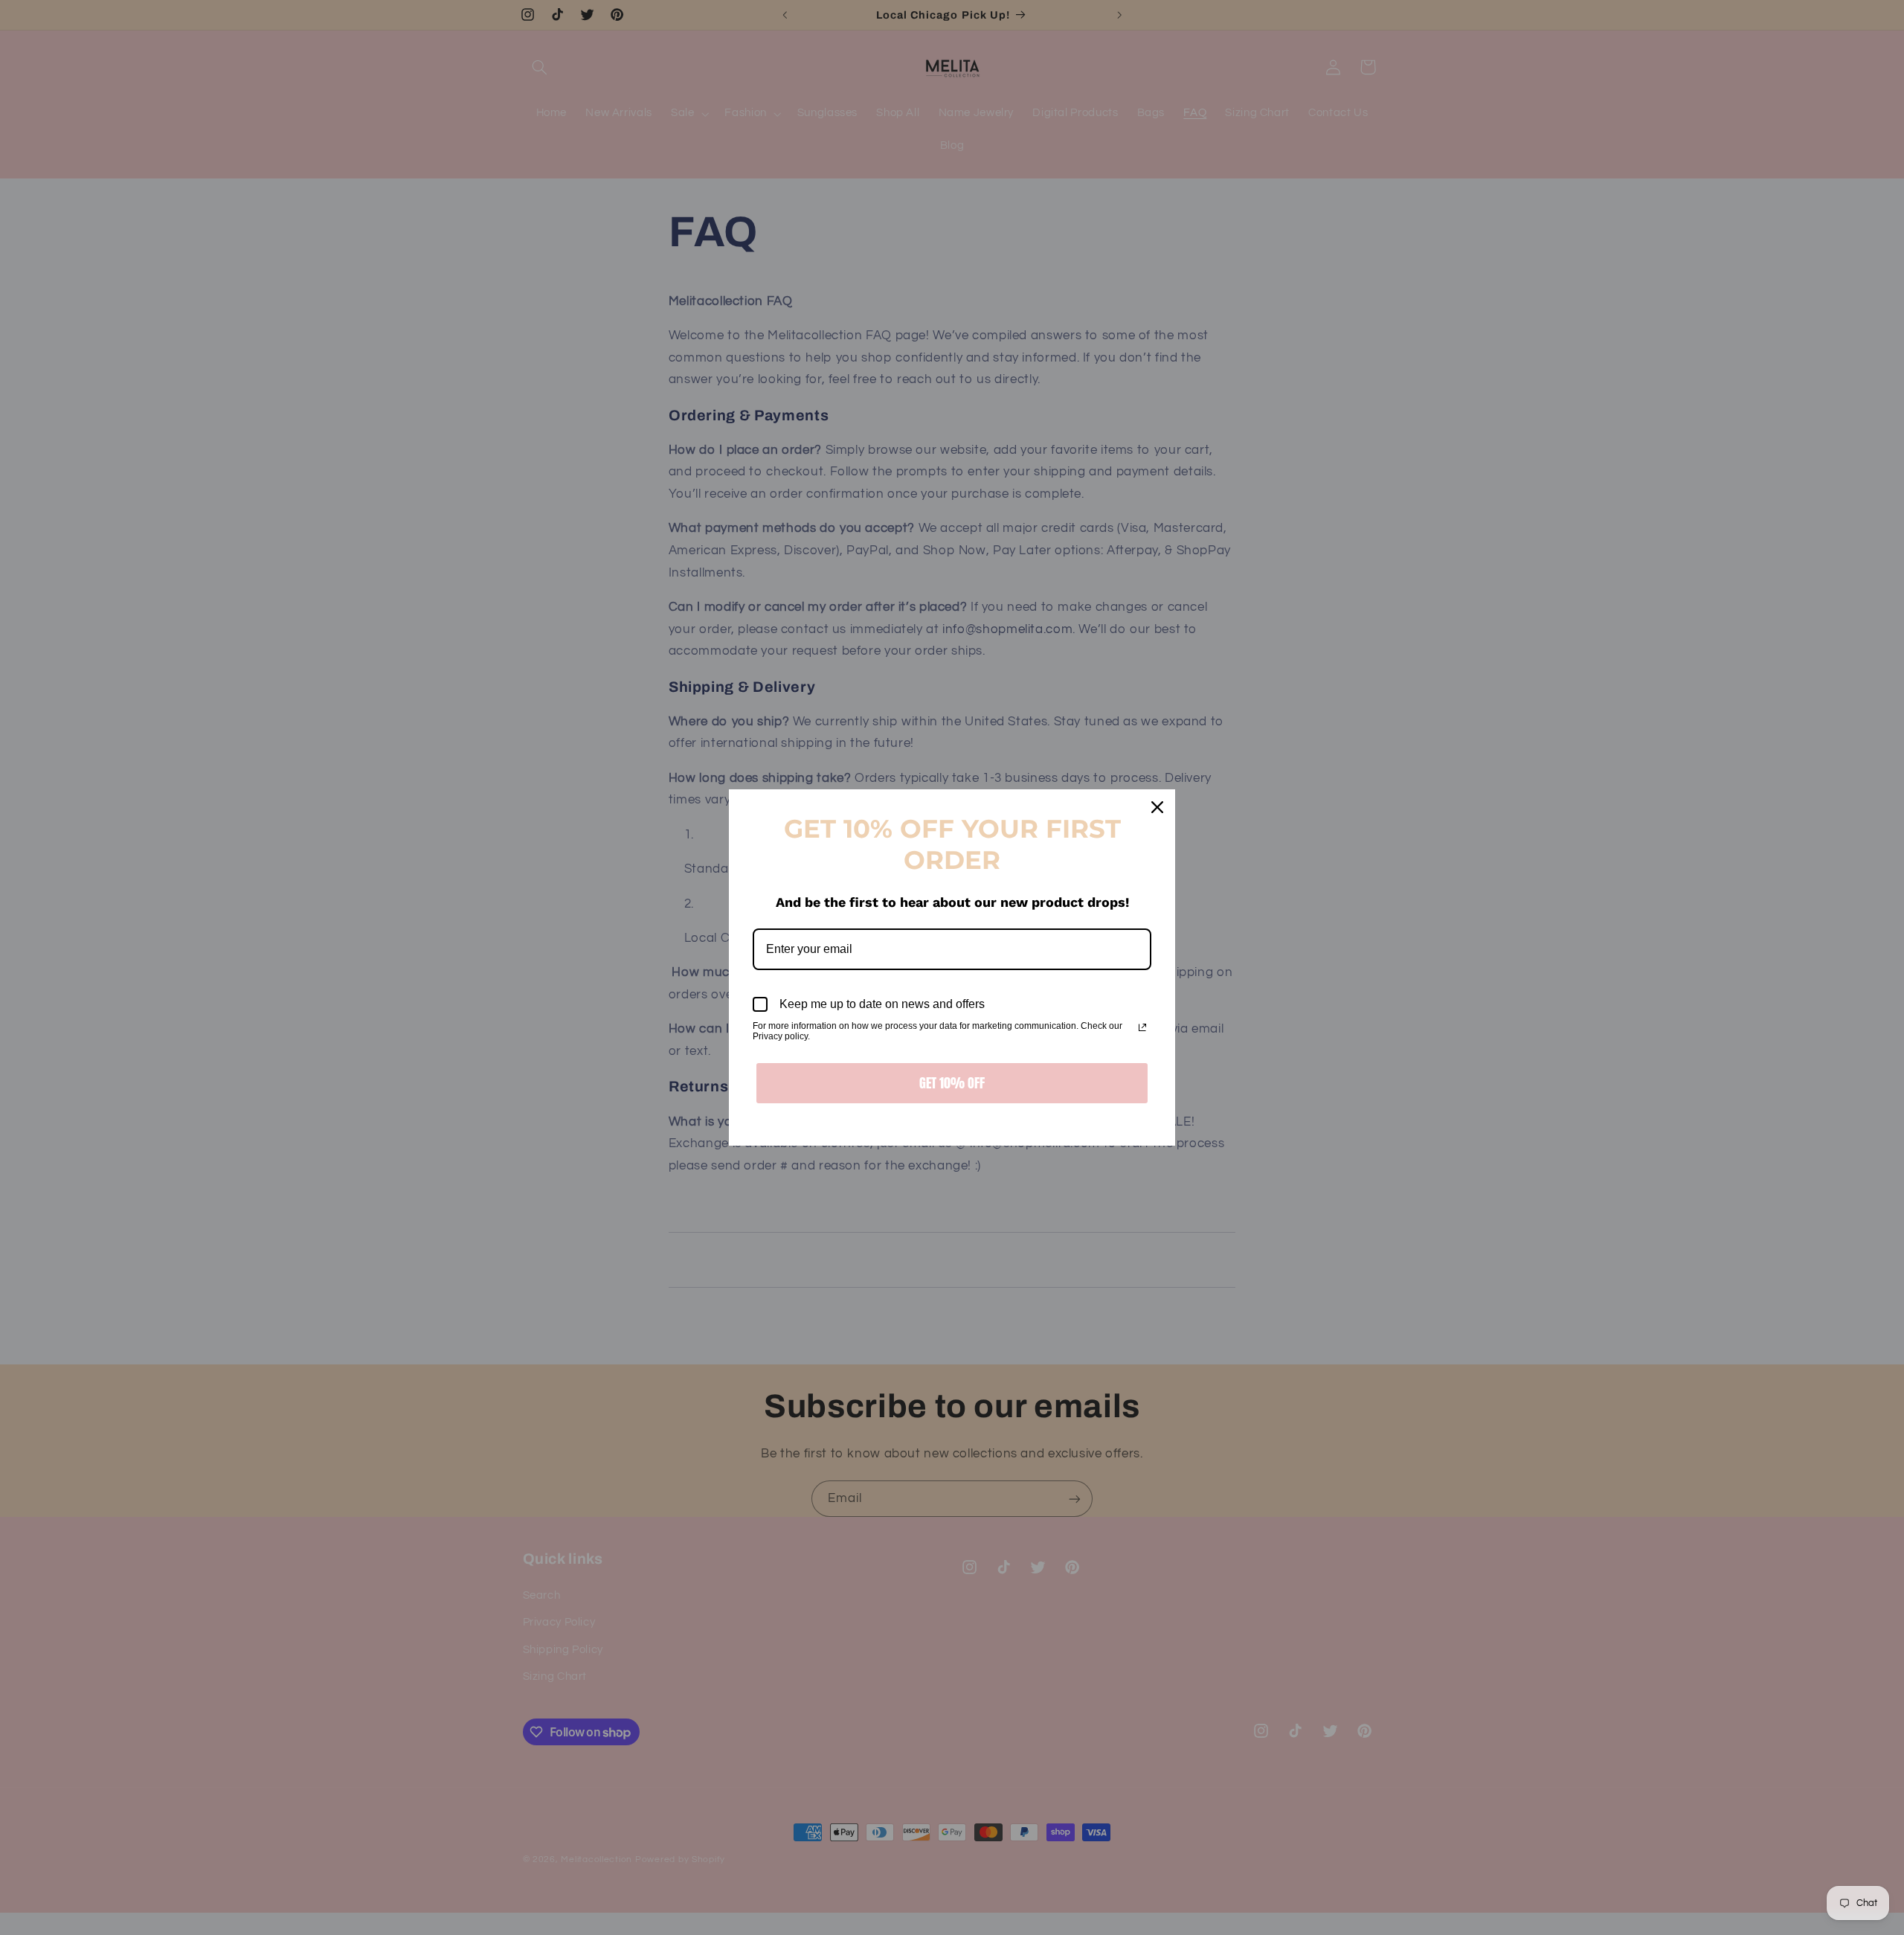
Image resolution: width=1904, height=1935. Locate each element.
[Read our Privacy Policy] (1142, 1027)
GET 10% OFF (952, 1083)
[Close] (1157, 807)
